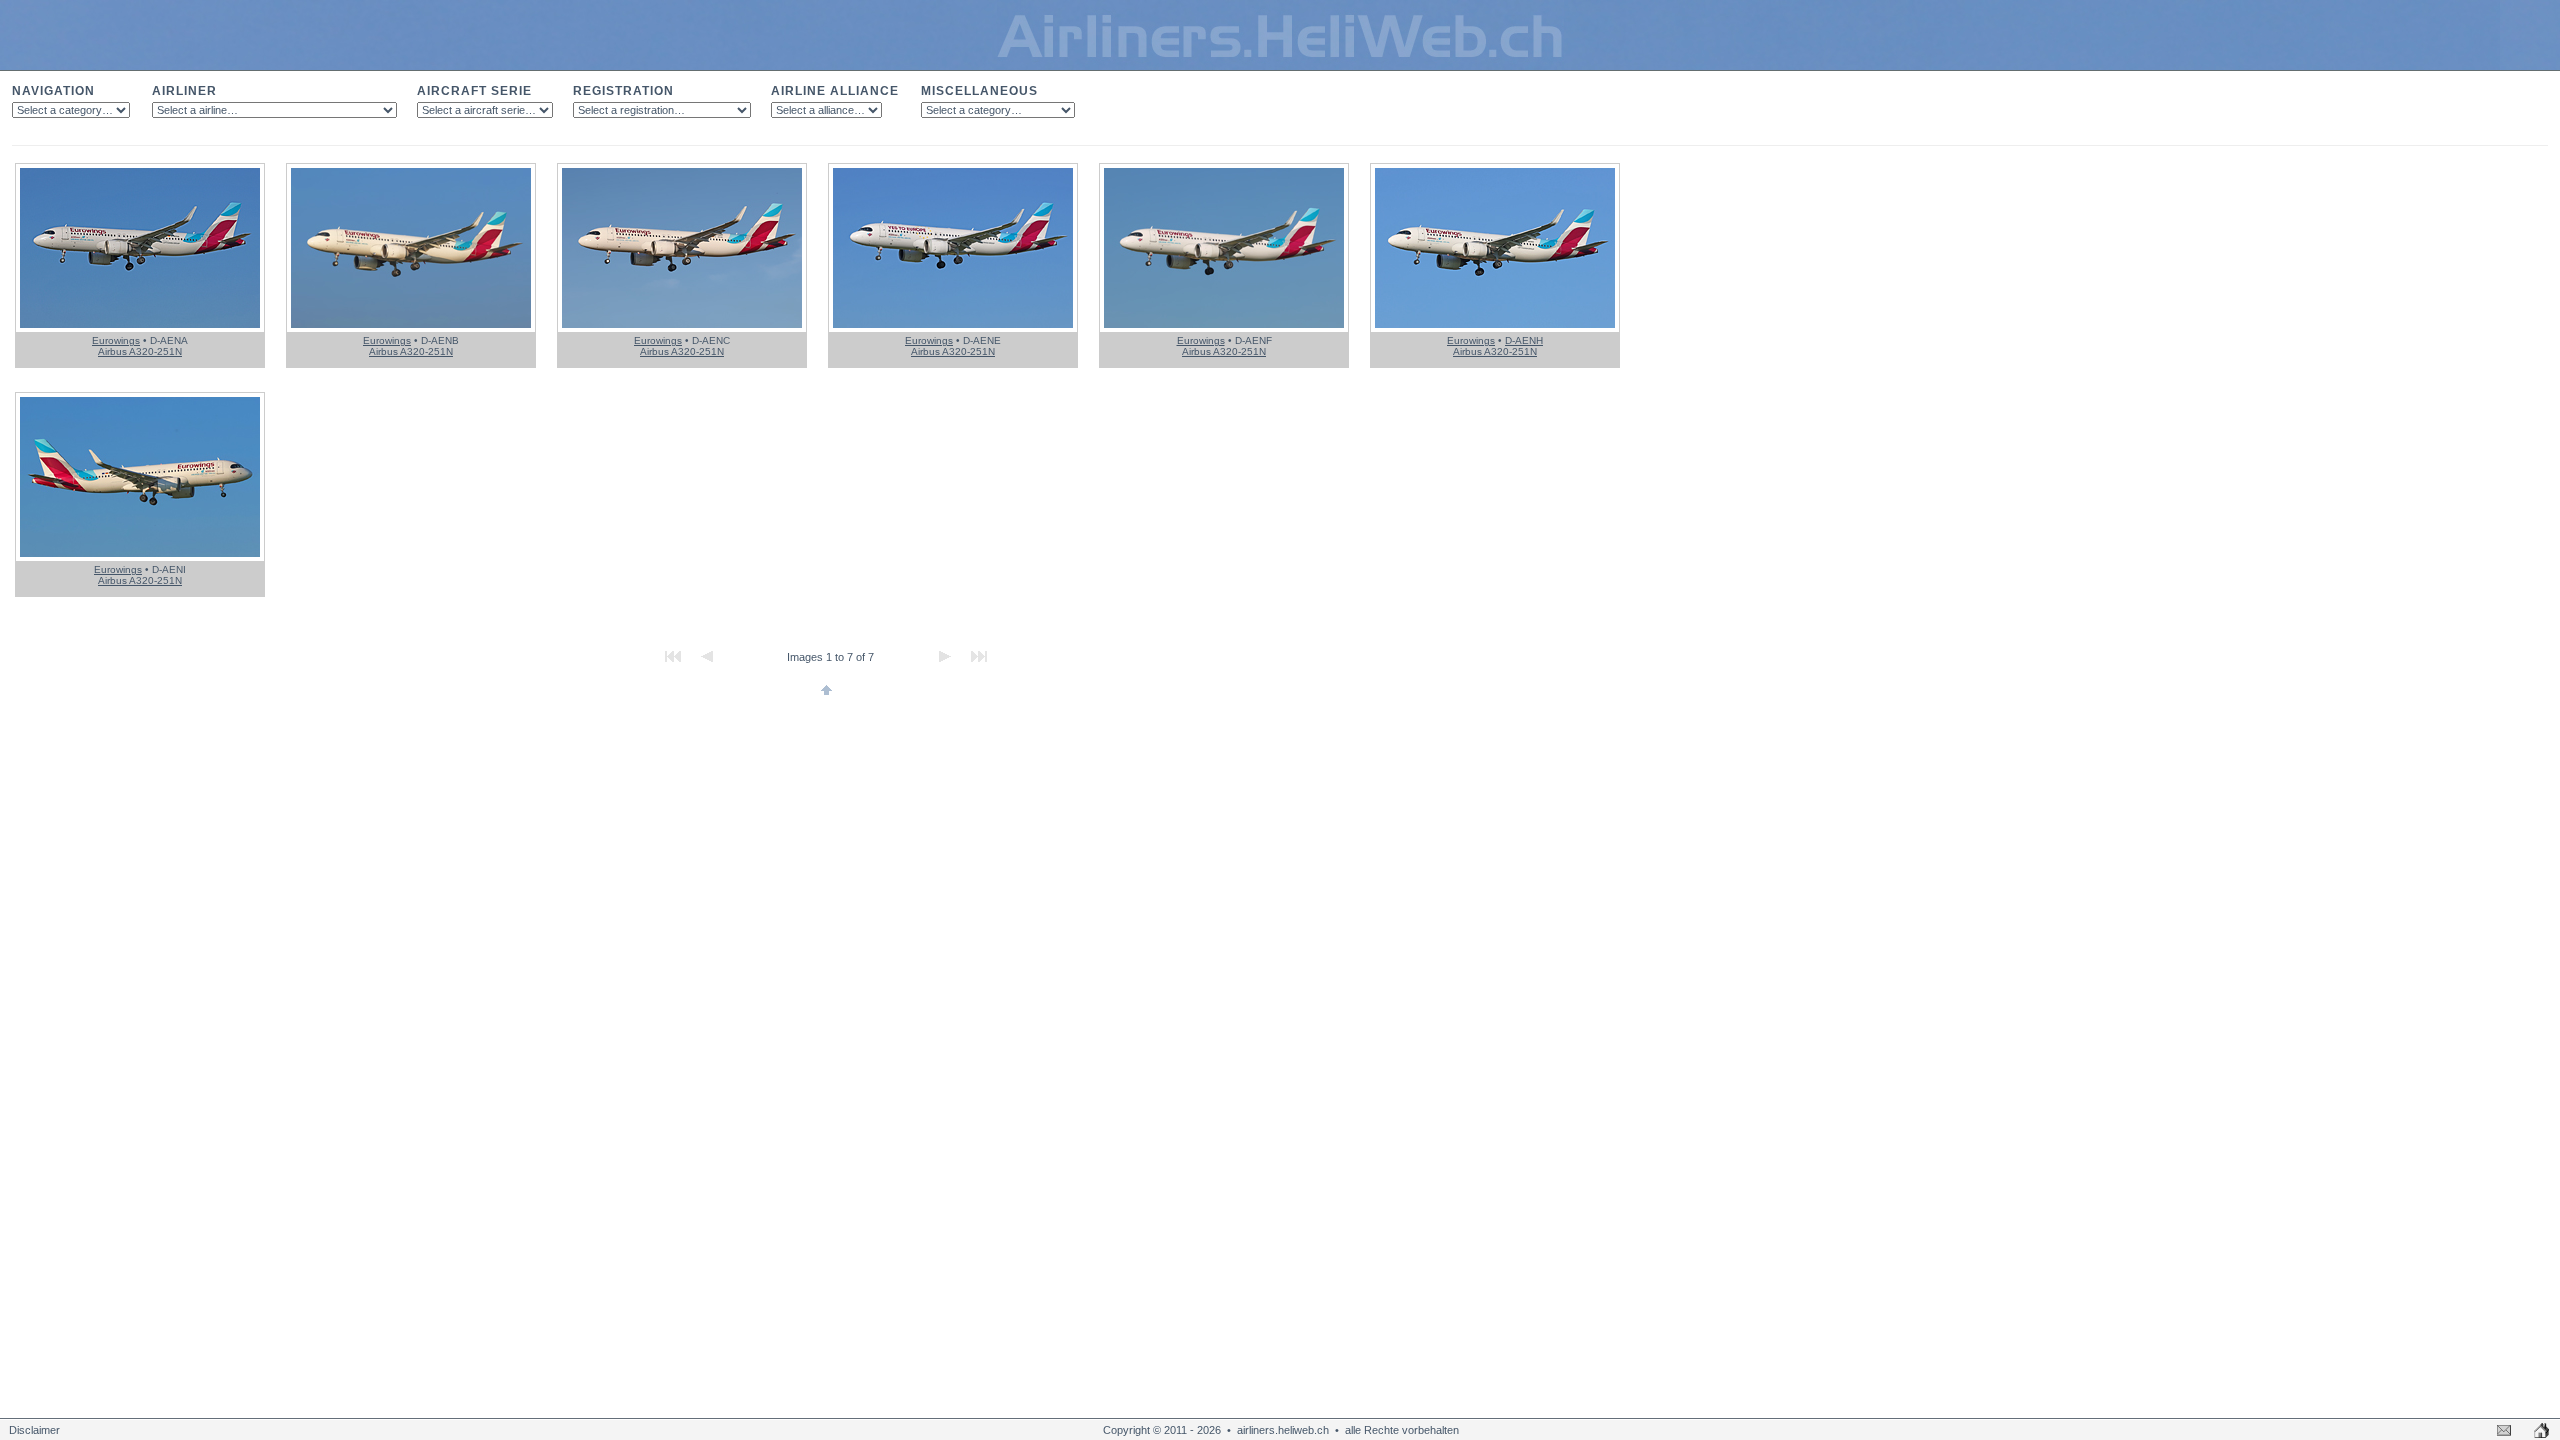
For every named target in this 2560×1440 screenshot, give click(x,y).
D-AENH (1524, 340)
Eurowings (116, 340)
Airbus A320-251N (140, 351)
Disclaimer (34, 1430)
